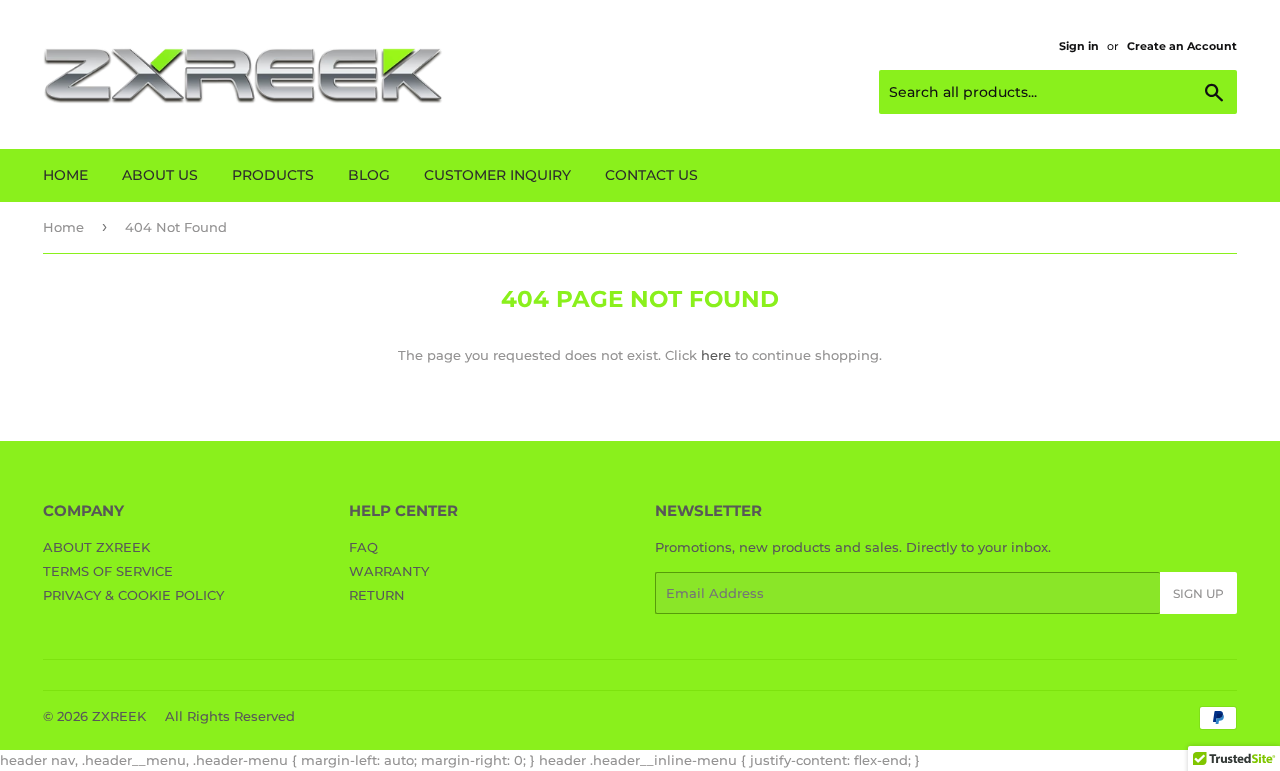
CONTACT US (651, 175)
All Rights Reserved (230, 716)
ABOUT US (160, 175)
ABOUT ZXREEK (96, 547)
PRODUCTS (273, 175)
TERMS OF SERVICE (108, 571)
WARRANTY (389, 571)
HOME (65, 175)
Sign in (1079, 46)
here (716, 355)
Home (63, 227)
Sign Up (1198, 593)
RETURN (377, 595)
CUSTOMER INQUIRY (497, 175)
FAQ (363, 547)
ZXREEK (119, 716)
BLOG (369, 175)
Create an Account (1182, 46)
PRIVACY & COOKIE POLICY (133, 595)
